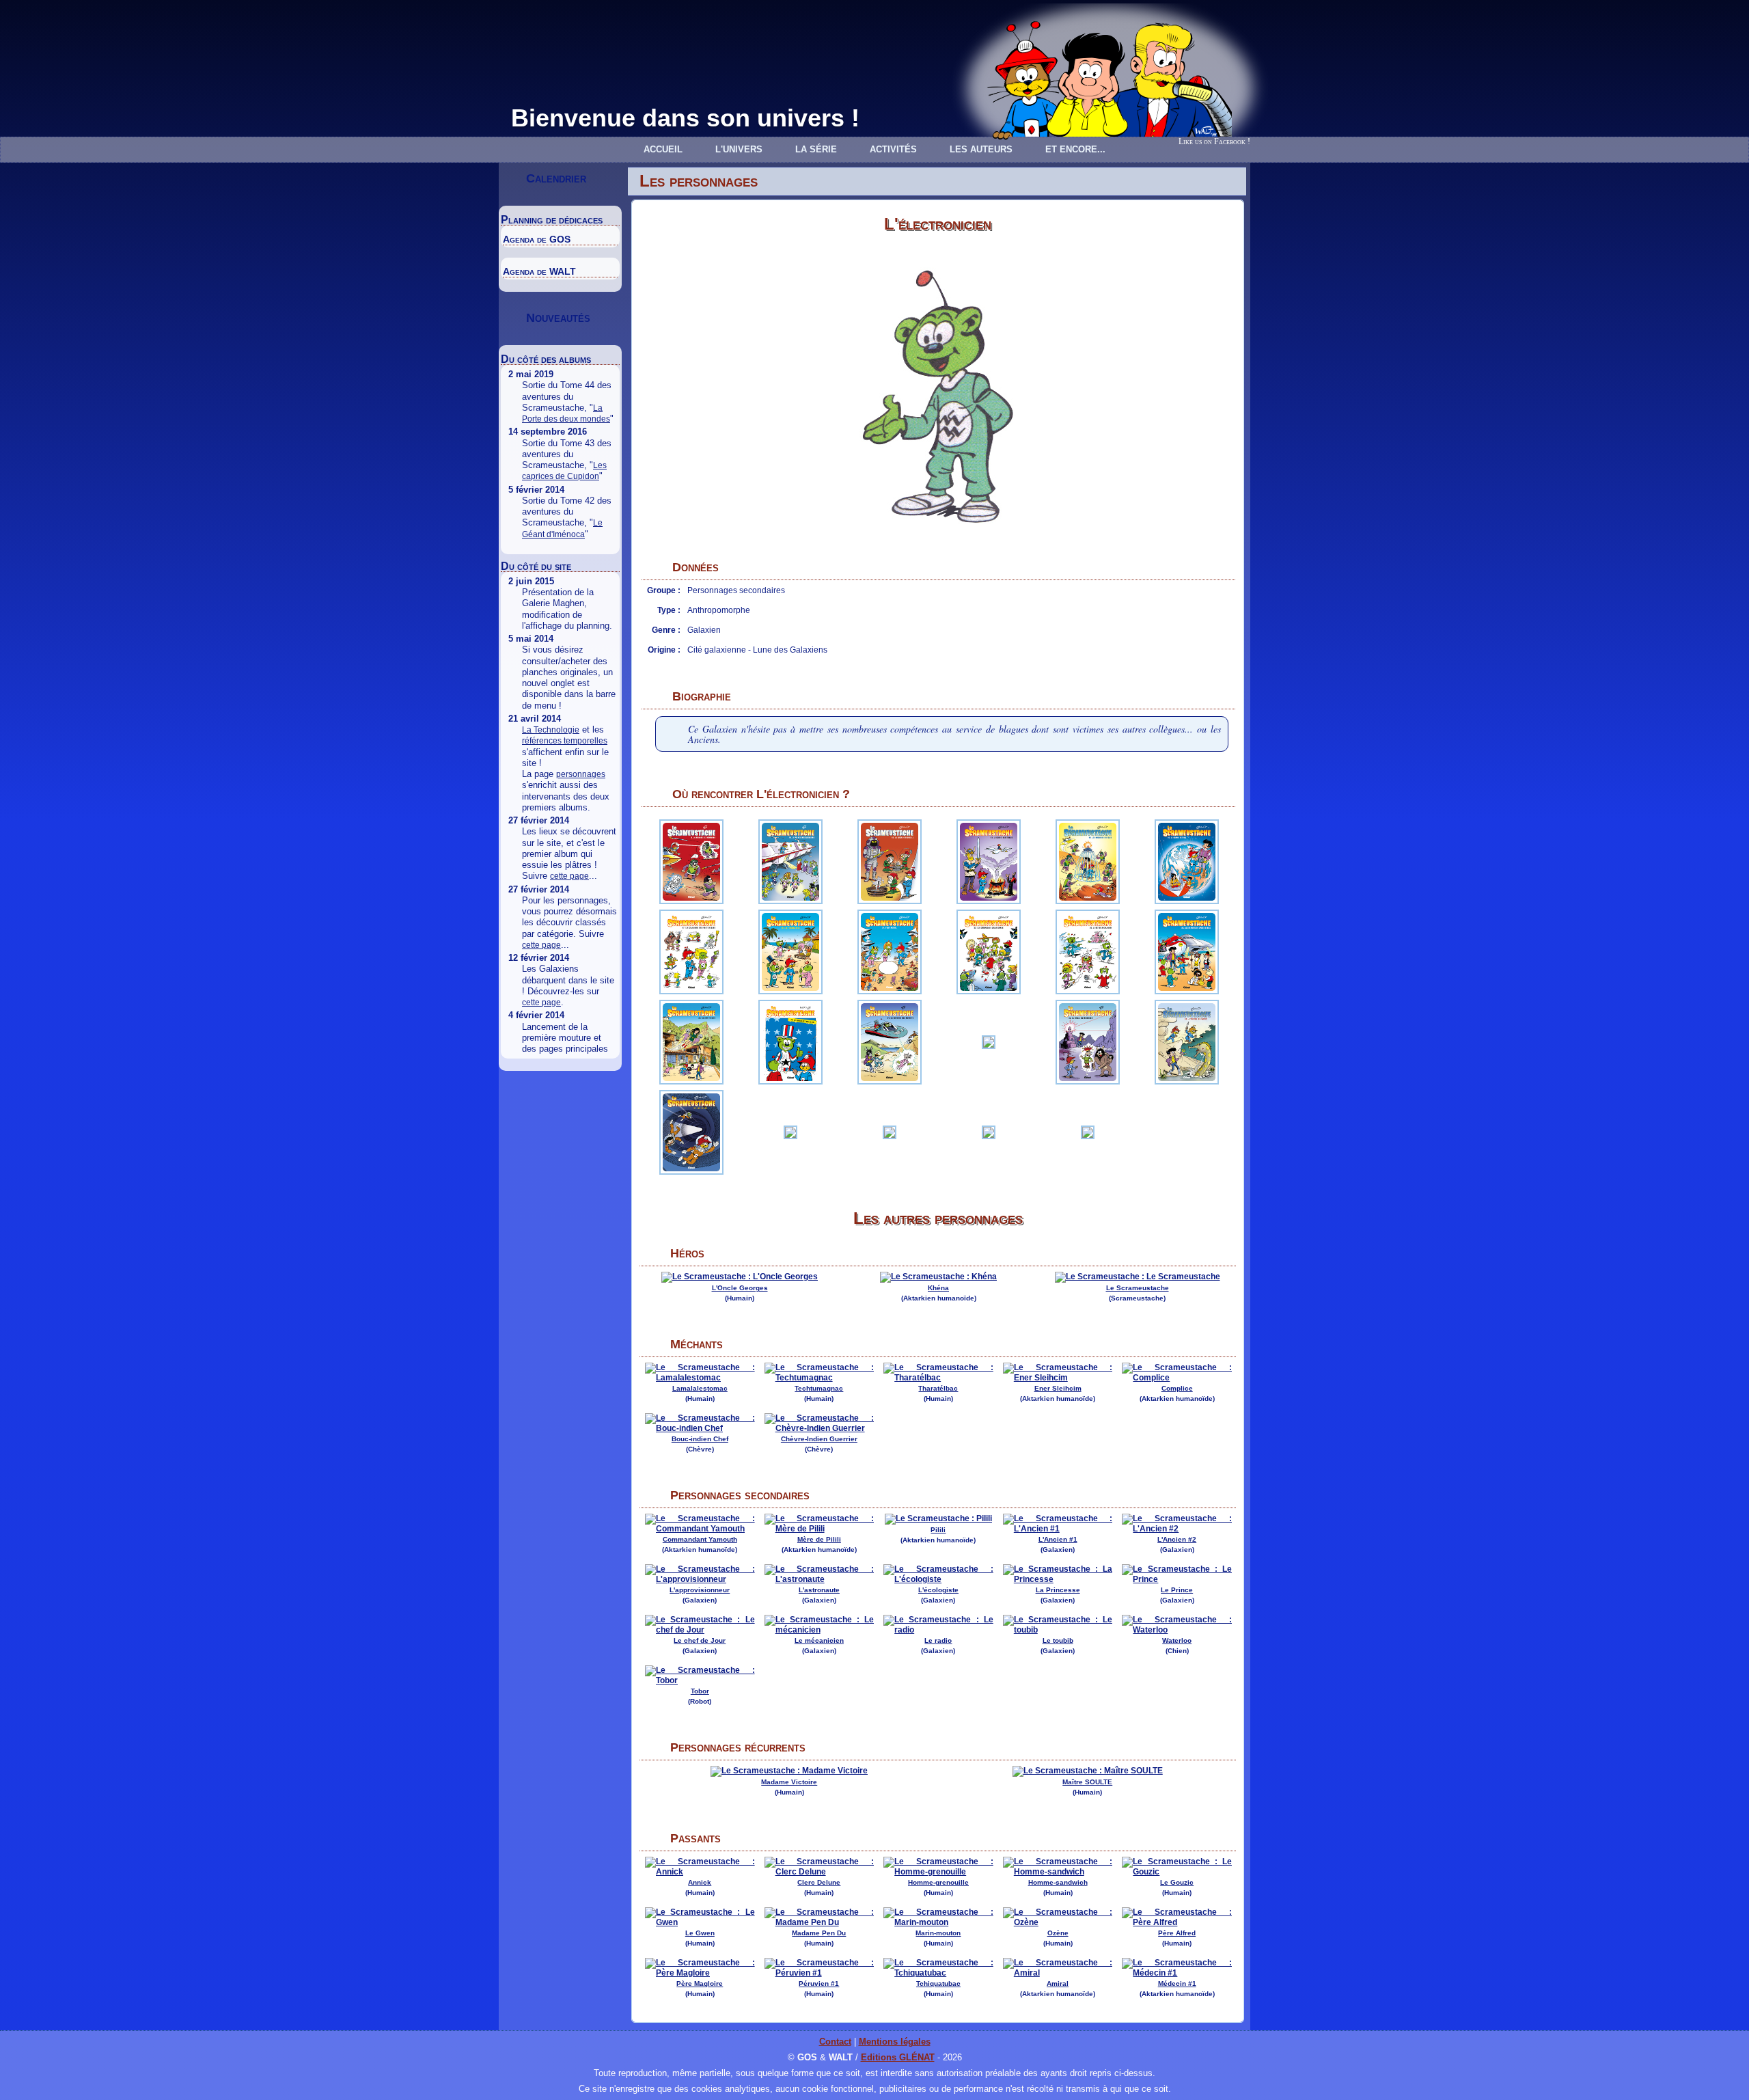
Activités (893, 149)
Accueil (663, 149)
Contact (835, 2042)
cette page (569, 876)
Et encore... (1075, 149)
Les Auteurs (981, 149)
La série (816, 149)
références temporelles (565, 741)
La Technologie (551, 730)
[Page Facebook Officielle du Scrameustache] (1240, 125)
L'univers (739, 149)
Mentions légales (895, 2042)
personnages (581, 774)
